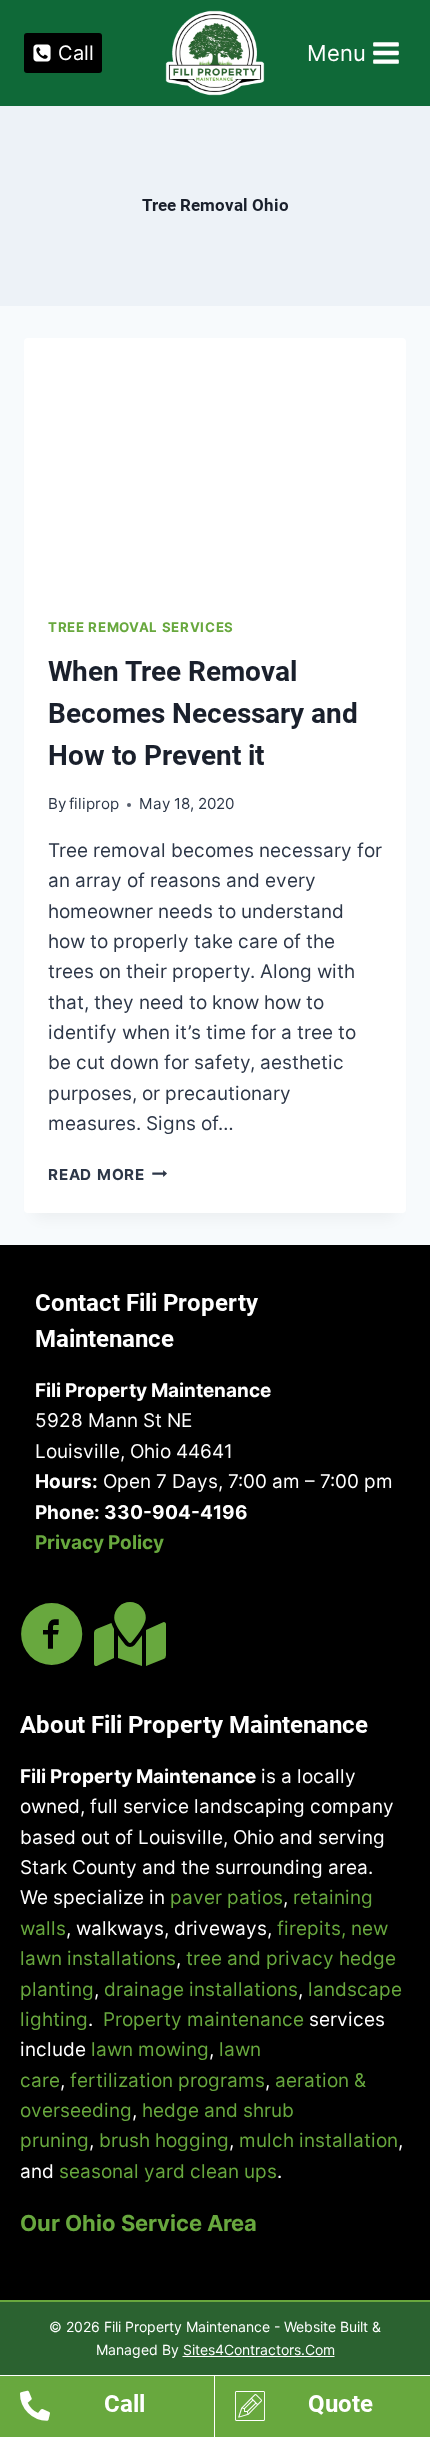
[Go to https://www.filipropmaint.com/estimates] (332, 2409)
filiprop (94, 803)
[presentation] (215, 465)
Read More (108, 1174)
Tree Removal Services (141, 627)
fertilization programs (167, 2080)
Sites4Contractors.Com (259, 2349)
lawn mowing (150, 2049)
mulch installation (318, 2140)
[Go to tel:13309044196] (117, 2409)
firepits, (311, 1928)
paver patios (226, 1897)
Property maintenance (203, 2019)
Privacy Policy (99, 1542)
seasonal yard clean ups (168, 2171)
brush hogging (164, 2140)
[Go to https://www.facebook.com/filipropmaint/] (52, 1636)
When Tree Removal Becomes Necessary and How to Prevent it (203, 713)
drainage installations (201, 1989)
